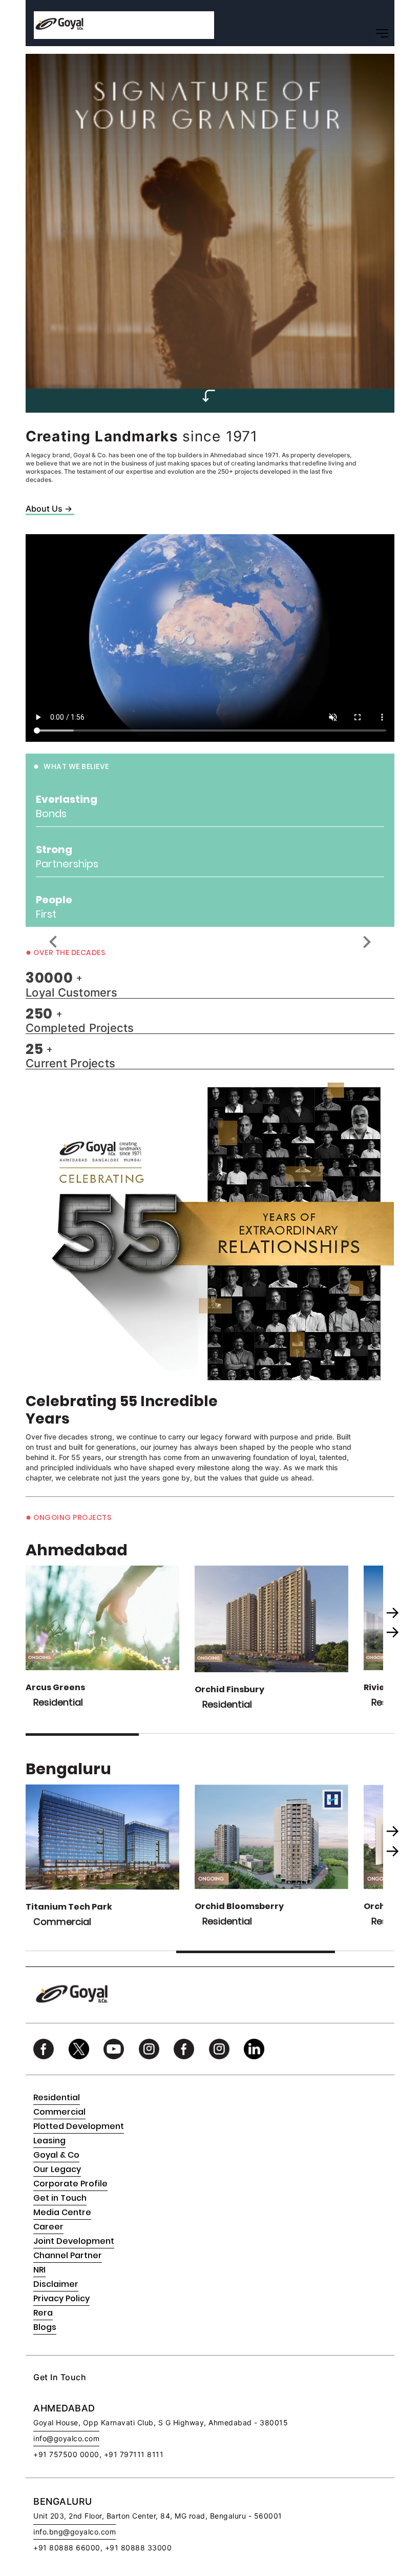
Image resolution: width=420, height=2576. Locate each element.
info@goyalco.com (66, 2438)
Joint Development (74, 2241)
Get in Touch (60, 2198)
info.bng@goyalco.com (75, 2532)
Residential (57, 2097)
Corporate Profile (70, 2184)
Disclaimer (56, 2284)
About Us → (49, 509)
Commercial (59, 2112)
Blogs (45, 2327)
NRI (39, 2270)
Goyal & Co (56, 2155)
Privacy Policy (61, 2298)
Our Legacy (57, 2169)
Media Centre (62, 2212)
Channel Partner (68, 2255)
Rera (43, 2313)
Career (48, 2227)
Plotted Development (79, 2126)
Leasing (49, 2141)
